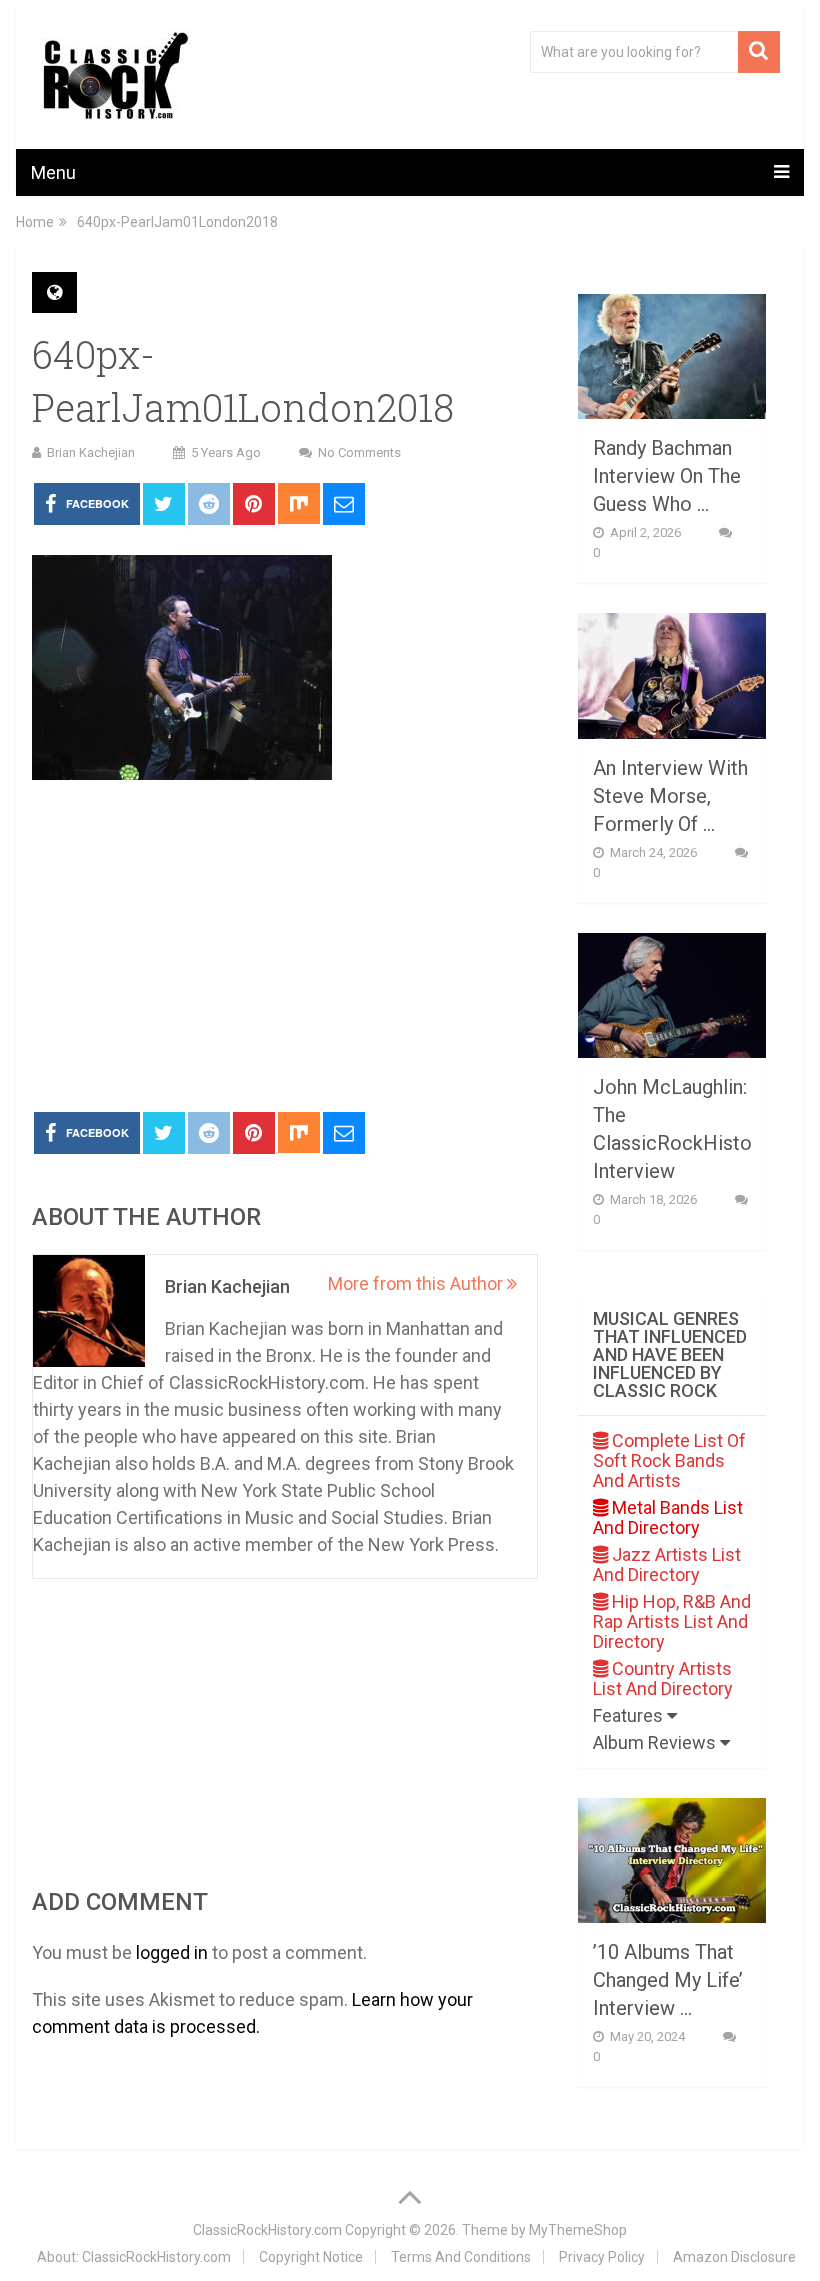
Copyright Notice (311, 2257)
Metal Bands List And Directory (668, 1517)
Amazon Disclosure (734, 2257)
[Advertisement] (285, 947)
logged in (172, 1952)
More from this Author (417, 1283)
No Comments (359, 452)
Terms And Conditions (461, 2257)
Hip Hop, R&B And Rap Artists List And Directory (672, 1621)
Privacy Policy (602, 2257)
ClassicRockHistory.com (267, 2230)
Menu (53, 172)
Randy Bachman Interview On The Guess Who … (667, 476)
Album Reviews (656, 1742)
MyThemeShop (578, 2230)
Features (630, 1715)
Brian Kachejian (91, 452)
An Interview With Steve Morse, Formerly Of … (670, 796)
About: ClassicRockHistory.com (134, 2257)
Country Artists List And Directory (663, 1678)
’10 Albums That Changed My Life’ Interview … (668, 1980)
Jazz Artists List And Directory (667, 1564)
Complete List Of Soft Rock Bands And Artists (669, 1460)
